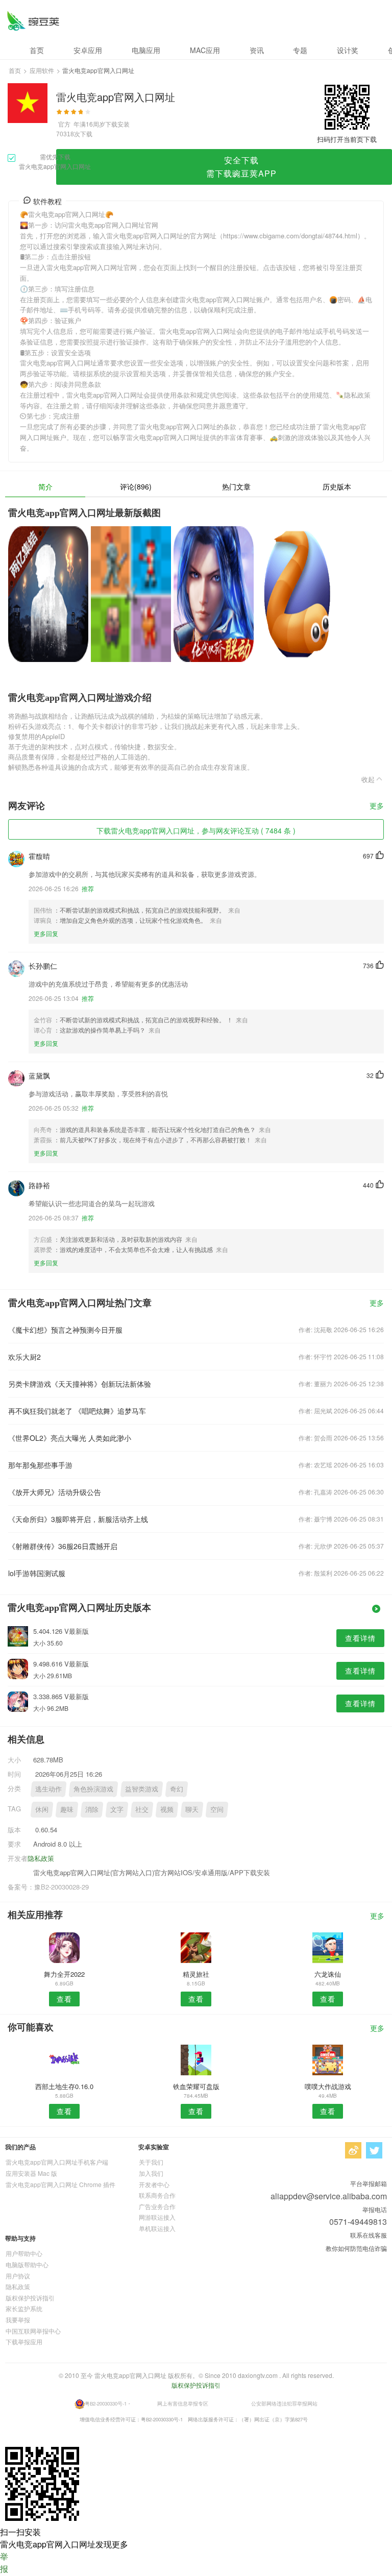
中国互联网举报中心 (33, 2331)
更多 (377, 806)
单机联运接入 (157, 2228)
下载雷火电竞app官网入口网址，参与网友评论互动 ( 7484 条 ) (196, 830)
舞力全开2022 (64, 1974)
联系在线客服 (369, 2235)
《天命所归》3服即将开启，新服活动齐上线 (78, 1519)
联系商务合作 (157, 2195)
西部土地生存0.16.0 (64, 2086)
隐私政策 (41, 1858)
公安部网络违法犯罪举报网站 (284, 2403)
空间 (217, 1809)
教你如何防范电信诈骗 (356, 2248)
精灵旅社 (196, 1974)
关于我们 (151, 2162)
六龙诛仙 (328, 1974)
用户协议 (18, 2276)
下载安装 (117, 124)
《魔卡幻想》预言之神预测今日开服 (65, 1330)
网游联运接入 (157, 2217)
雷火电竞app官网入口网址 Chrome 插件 (60, 2184)
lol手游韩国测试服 (37, 1573)
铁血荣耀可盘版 (196, 2086)
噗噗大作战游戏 (328, 2086)
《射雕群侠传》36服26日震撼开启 (63, 1546)
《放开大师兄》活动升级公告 (55, 1492)
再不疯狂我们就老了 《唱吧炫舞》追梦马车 (77, 1411)
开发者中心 (154, 2184)
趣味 (67, 1809)
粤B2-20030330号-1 (106, 2403)
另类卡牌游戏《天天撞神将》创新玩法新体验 (80, 1384)
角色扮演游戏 (93, 1789)
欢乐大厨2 (24, 1357)
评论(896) (136, 486)
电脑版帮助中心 (27, 2264)
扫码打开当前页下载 (347, 139)
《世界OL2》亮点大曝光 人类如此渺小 (70, 1438)
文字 (117, 1809)
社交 (142, 1809)
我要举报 (18, 2320)
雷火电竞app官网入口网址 (33, 21)
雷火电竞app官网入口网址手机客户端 (57, 2162)
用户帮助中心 (24, 2253)
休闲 (42, 1809)
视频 (167, 1809)
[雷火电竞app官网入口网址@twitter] (374, 2150)
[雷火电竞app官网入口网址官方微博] (353, 2150)
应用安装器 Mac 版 (31, 2173)
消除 (92, 1809)
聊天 (192, 1809)
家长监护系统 (24, 2308)
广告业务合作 (157, 2206)
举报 (4, 2562)
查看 (64, 1999)
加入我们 (151, 2173)
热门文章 (236, 486)
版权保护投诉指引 (30, 2298)
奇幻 (177, 1789)
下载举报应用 (24, 2341)
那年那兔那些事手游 (40, 1465)
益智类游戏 (142, 1789)
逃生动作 (48, 1789)
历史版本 (337, 486)
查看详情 (360, 1638)
